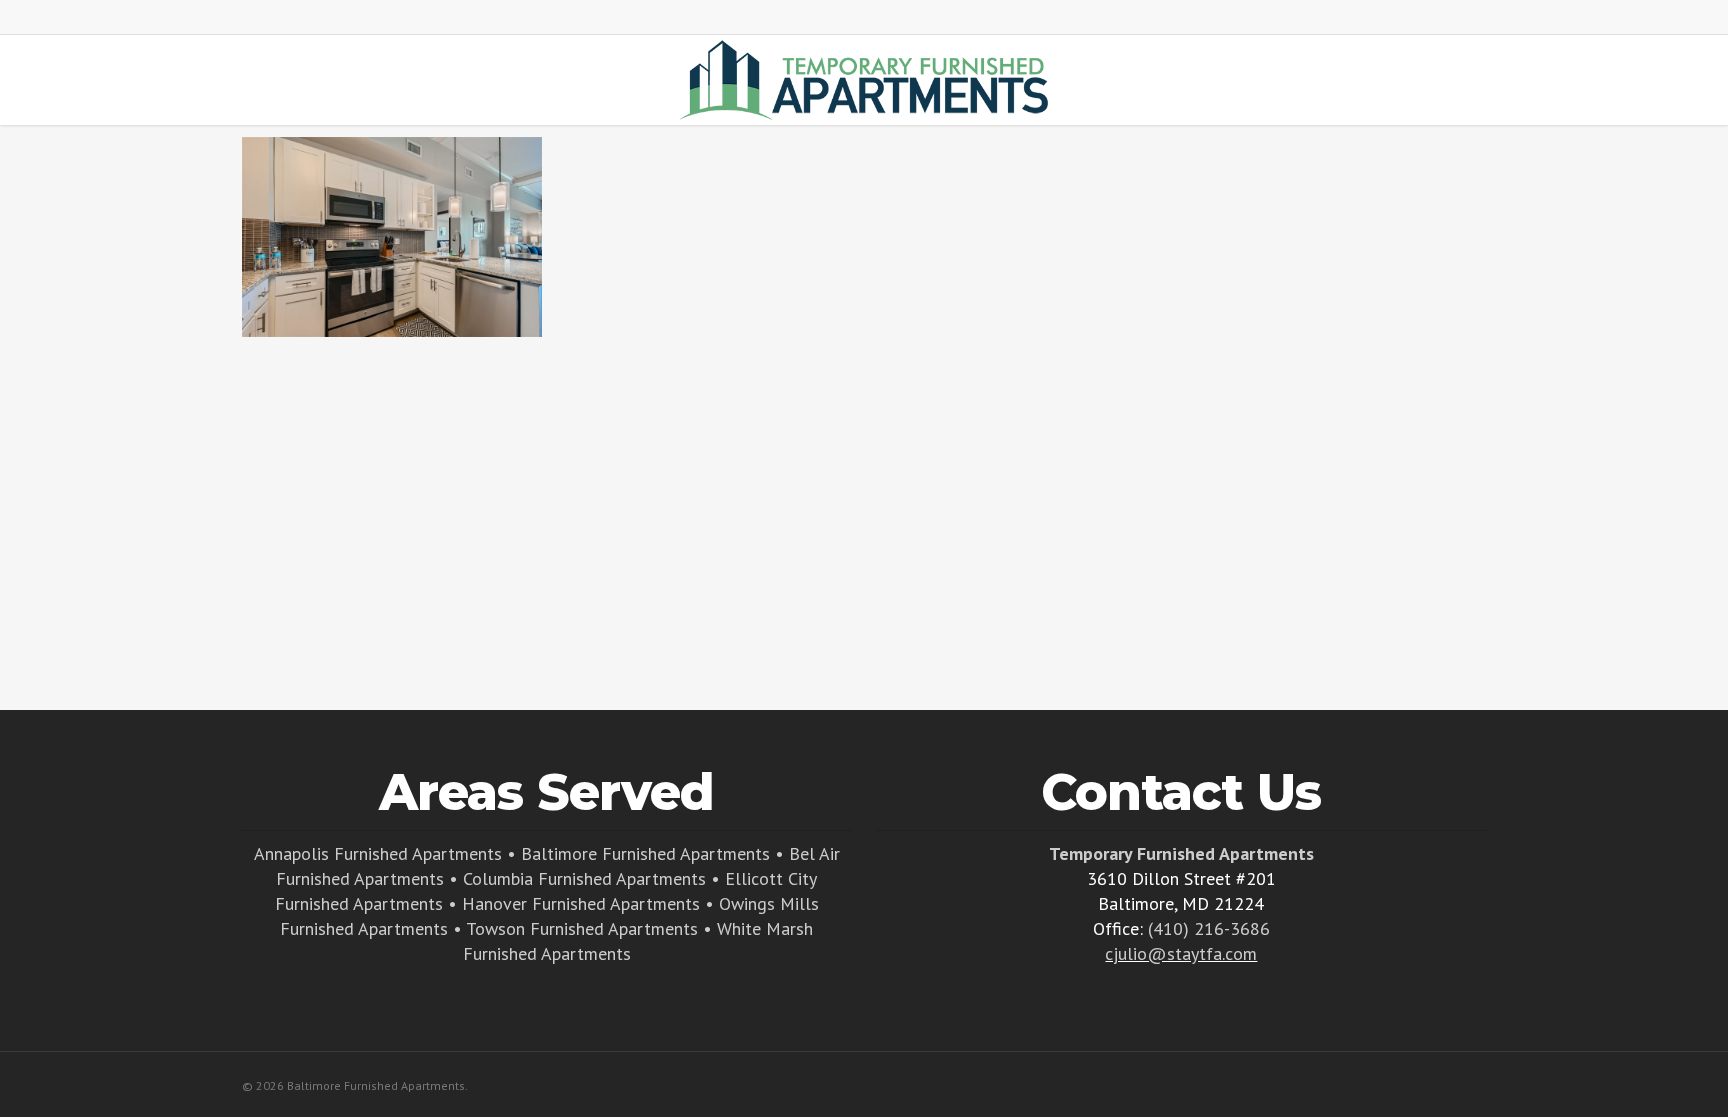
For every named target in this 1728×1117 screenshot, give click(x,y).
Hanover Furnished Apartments (581, 903)
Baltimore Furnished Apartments (645, 853)
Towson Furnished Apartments (582, 928)
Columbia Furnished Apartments (584, 878)
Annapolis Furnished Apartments (378, 853)
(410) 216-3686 (1209, 928)
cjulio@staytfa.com (1181, 953)
